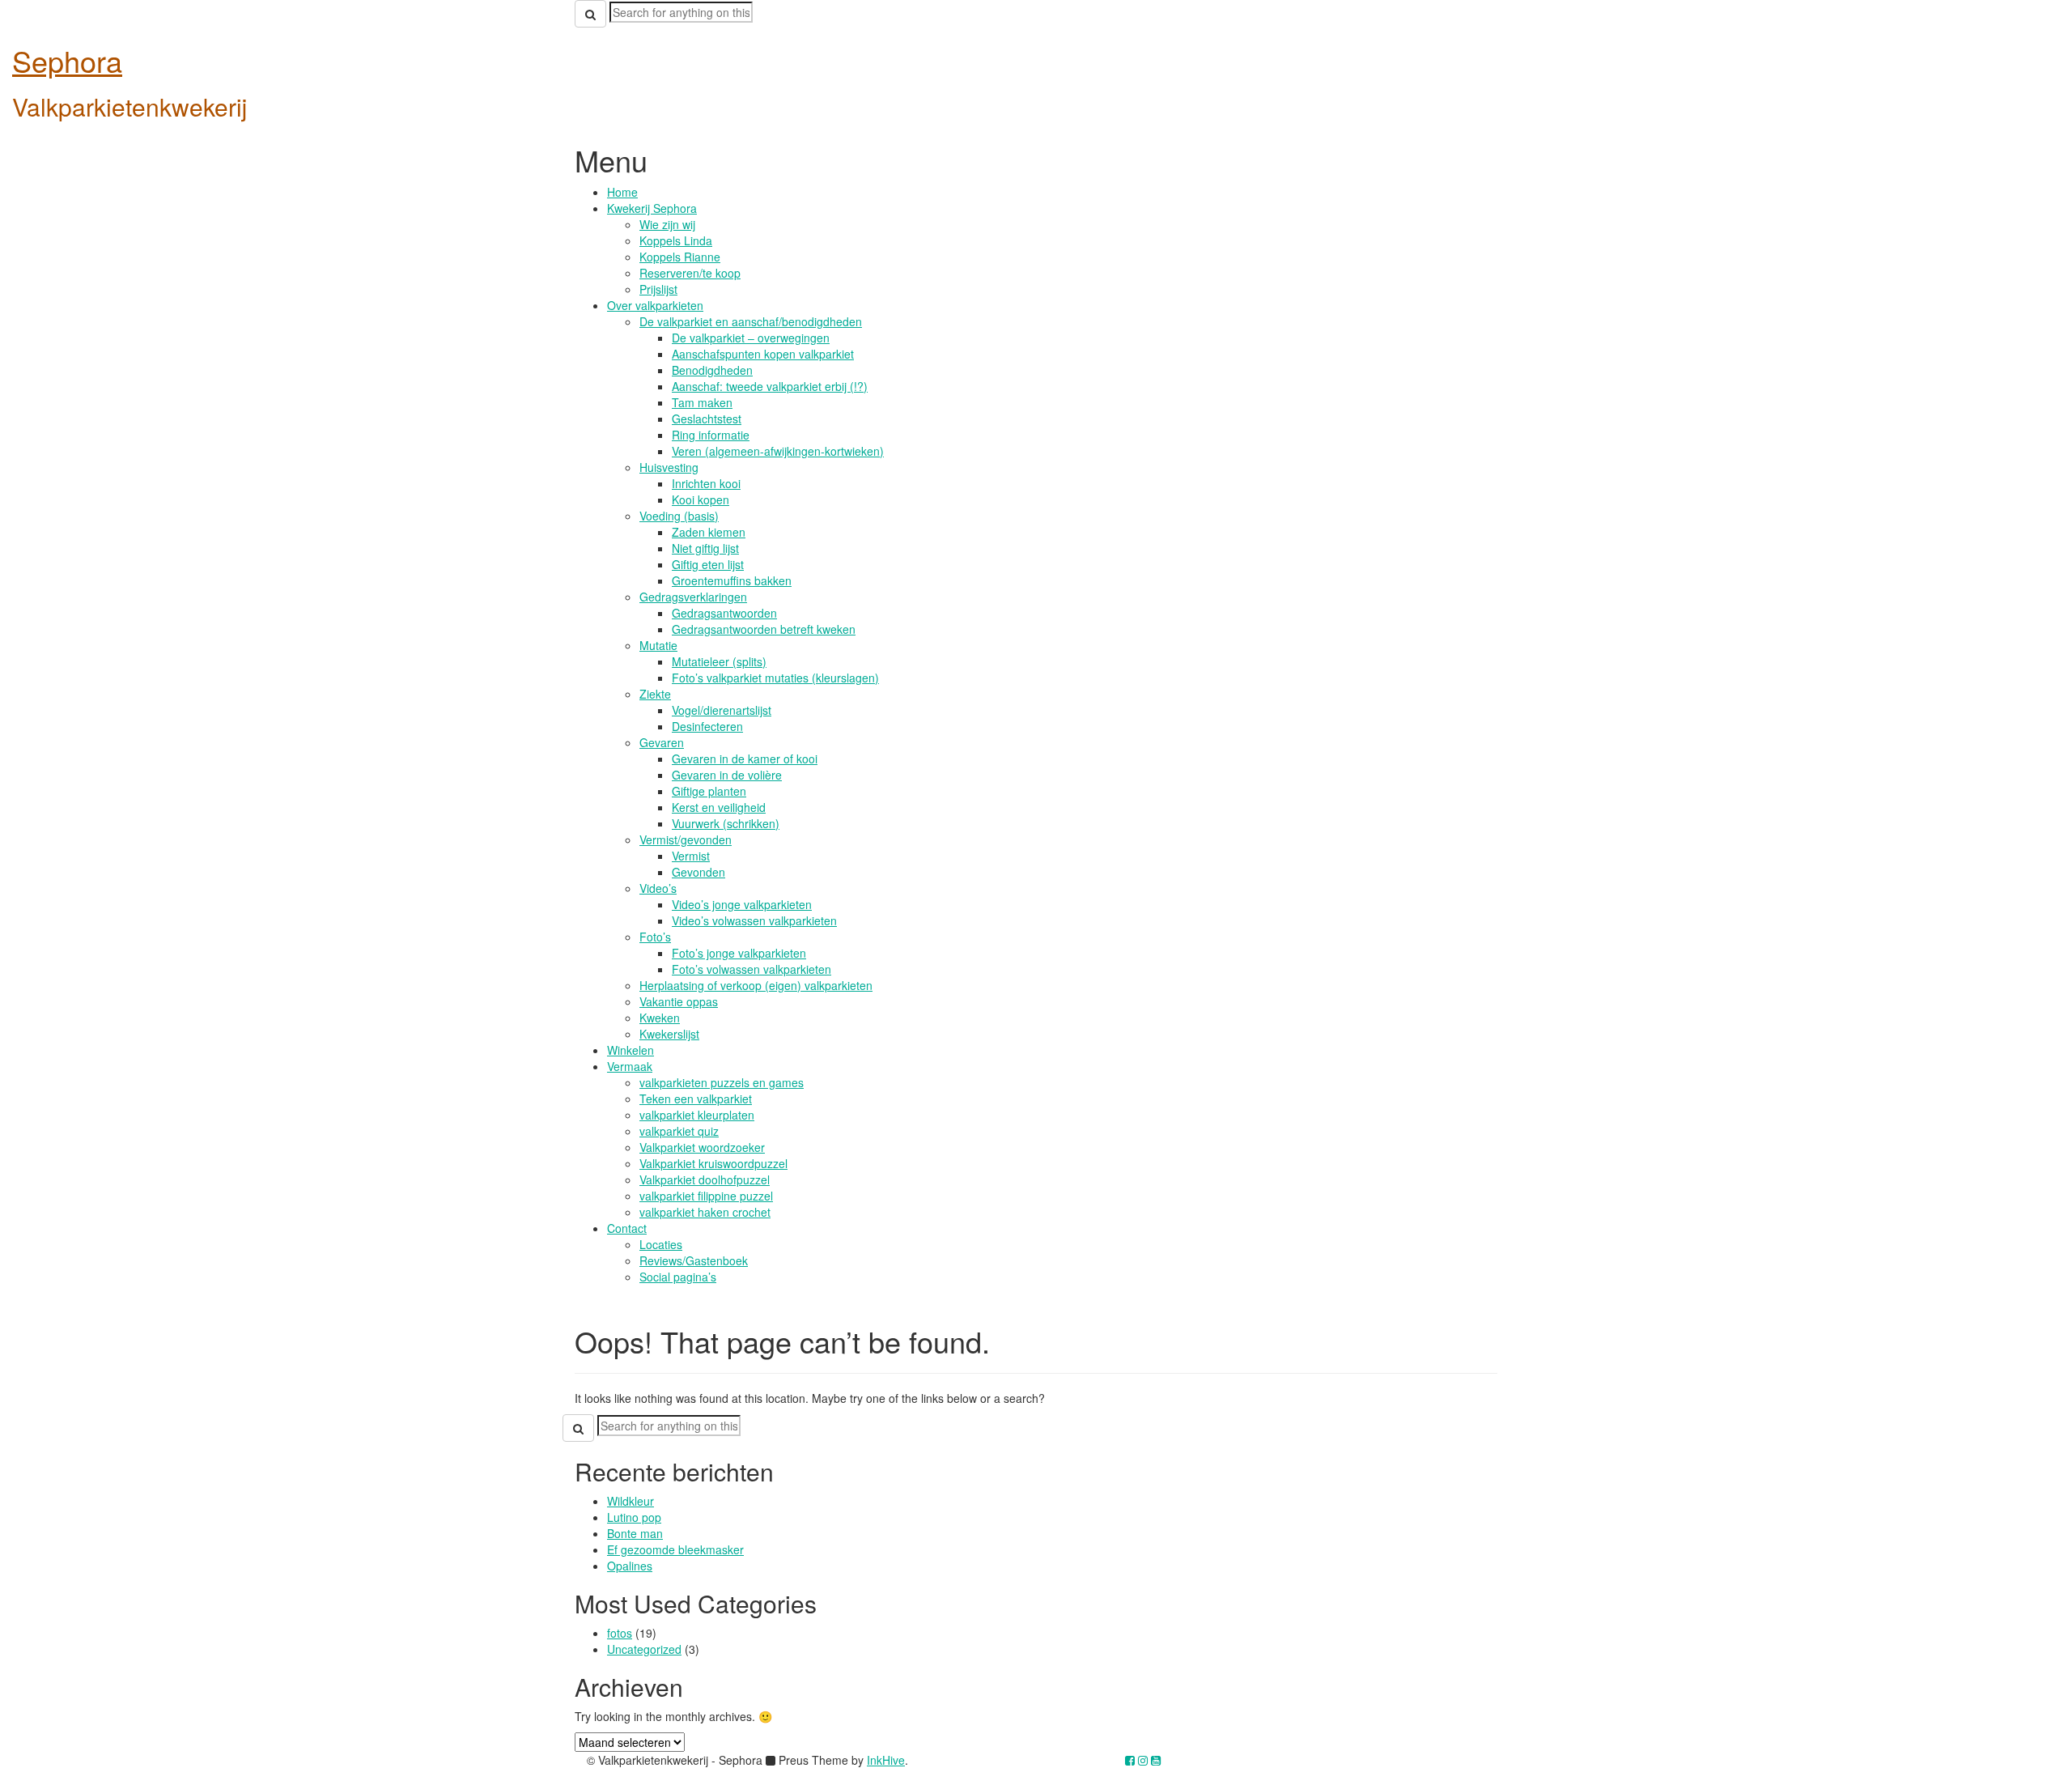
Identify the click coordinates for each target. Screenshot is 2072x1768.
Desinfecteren (707, 726)
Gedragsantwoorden (724, 613)
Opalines (630, 1566)
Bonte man (635, 1533)
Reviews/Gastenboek (694, 1260)
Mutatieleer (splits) (719, 661)
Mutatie (658, 645)
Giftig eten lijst (708, 564)
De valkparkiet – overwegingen (751, 338)
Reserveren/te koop (690, 273)
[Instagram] (1143, 1760)
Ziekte (655, 694)
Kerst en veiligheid (719, 807)
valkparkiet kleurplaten (697, 1115)
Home (622, 192)
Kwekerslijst (669, 1034)
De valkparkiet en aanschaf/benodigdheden (751, 321)
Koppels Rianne (680, 257)
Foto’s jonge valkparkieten (739, 953)
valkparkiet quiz (679, 1131)
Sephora (67, 60)
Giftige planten (709, 791)
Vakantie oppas (679, 1001)
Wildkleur (631, 1501)
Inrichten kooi (706, 483)
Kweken (660, 1018)
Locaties (661, 1244)
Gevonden (698, 872)
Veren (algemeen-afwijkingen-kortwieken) (778, 451)
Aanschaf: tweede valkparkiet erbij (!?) (770, 386)
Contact (627, 1228)
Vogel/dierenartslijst (722, 710)
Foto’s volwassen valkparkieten (752, 969)
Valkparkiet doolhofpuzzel (705, 1179)
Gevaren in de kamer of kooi (745, 759)
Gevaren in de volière (727, 775)
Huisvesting (669, 467)
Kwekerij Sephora (652, 208)
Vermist (691, 856)
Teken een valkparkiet (696, 1099)
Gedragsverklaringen (693, 597)
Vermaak (630, 1066)
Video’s (658, 888)
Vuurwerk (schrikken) (726, 823)
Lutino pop (634, 1517)
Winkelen (631, 1050)
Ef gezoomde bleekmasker (675, 1549)
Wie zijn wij (667, 224)
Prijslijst (658, 289)
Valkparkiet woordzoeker (702, 1147)
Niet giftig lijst (705, 548)
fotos (620, 1633)
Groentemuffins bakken (732, 580)
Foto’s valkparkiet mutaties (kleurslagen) (775, 678)
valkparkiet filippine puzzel (706, 1196)
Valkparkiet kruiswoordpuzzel (713, 1163)
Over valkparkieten (655, 305)
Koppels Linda (676, 240)
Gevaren (662, 742)
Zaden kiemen (709, 532)
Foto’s (655, 937)
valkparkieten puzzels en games (722, 1082)
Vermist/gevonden (686, 839)
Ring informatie (711, 435)
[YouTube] (1156, 1760)
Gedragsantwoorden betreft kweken (764, 629)
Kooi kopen (701, 499)
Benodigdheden (712, 370)
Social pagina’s (678, 1277)
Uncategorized (644, 1649)
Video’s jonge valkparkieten (742, 904)
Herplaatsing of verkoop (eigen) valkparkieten (756, 985)
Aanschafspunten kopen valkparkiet (763, 354)
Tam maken (702, 402)
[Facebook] (1130, 1760)
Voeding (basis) (679, 516)
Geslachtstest (707, 419)
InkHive (886, 1760)
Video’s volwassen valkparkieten (754, 920)
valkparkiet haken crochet (705, 1212)
